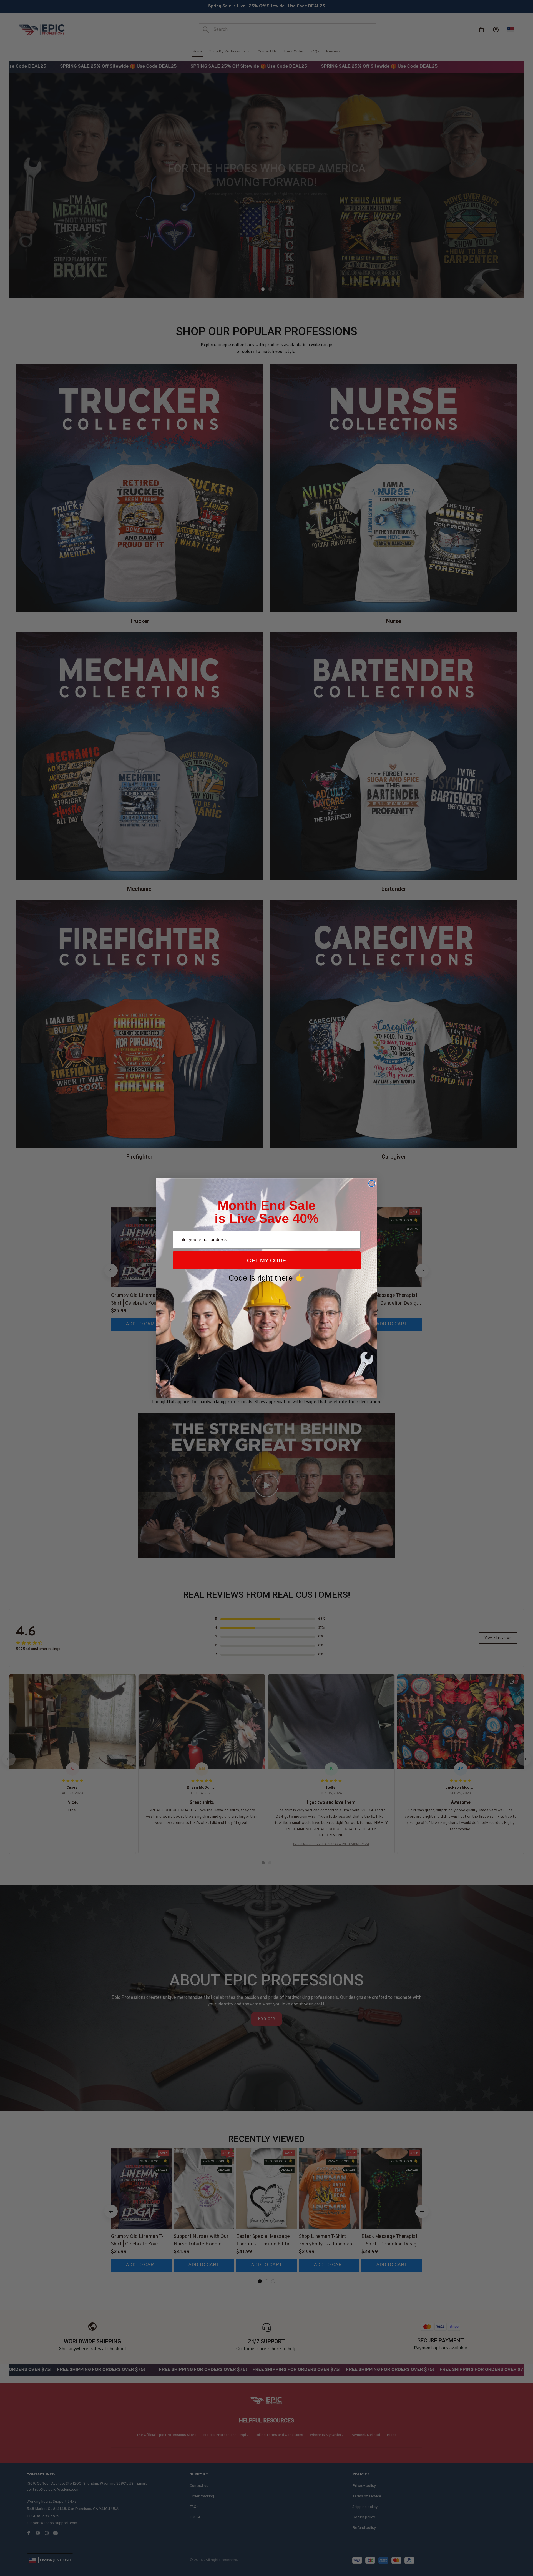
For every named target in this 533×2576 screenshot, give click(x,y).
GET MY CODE (266, 1261)
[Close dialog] (372, 1183)
